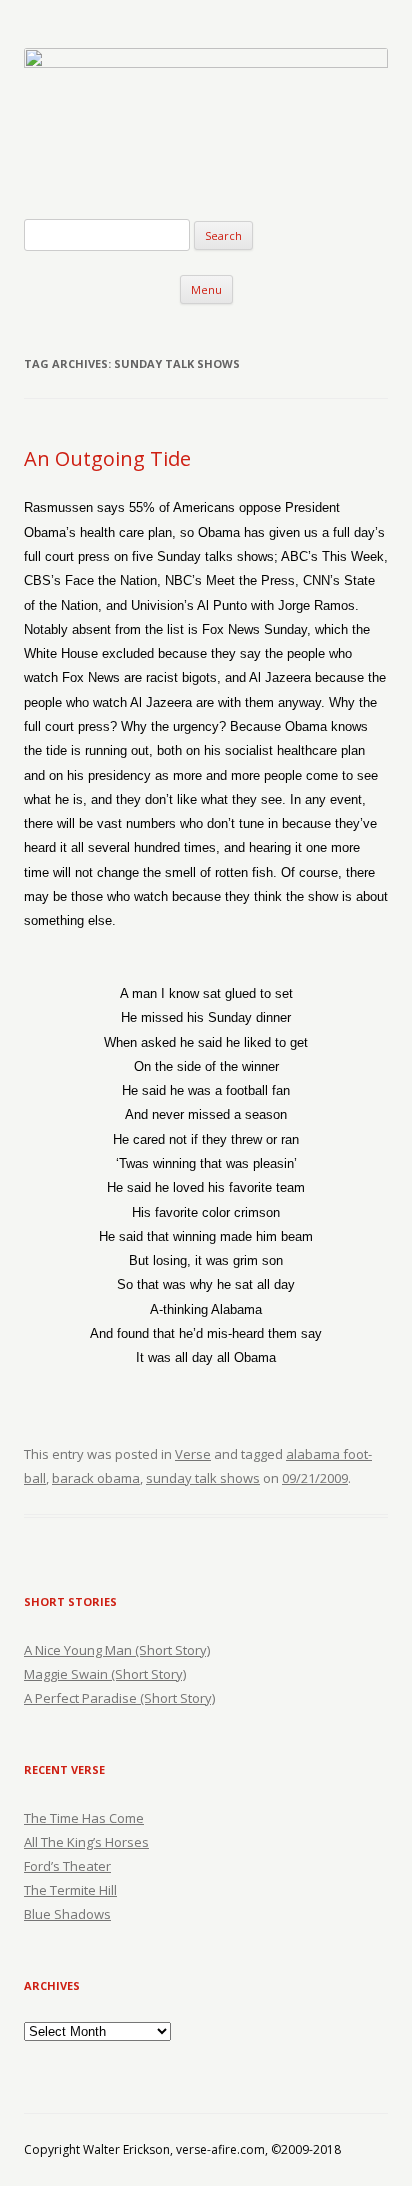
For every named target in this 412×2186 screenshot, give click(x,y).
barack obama (96, 1478)
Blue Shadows (67, 1914)
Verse (193, 1454)
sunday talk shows (203, 1478)
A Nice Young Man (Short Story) (117, 1650)
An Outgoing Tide (107, 458)
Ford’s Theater (67, 1866)
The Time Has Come (84, 1818)
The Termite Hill (70, 1890)
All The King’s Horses (86, 1842)
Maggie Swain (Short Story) (105, 1674)
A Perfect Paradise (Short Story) (119, 1698)
